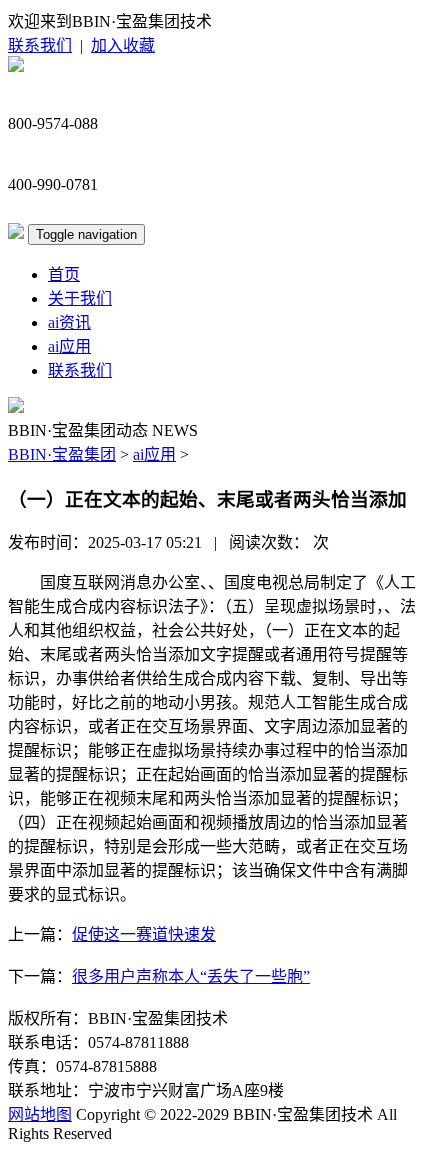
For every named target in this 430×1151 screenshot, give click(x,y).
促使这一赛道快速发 (144, 934)
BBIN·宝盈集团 (62, 454)
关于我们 (80, 298)
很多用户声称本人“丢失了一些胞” (191, 976)
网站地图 (40, 1114)
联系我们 (40, 45)
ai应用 (69, 346)
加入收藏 (123, 45)
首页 (64, 274)
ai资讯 (69, 322)
